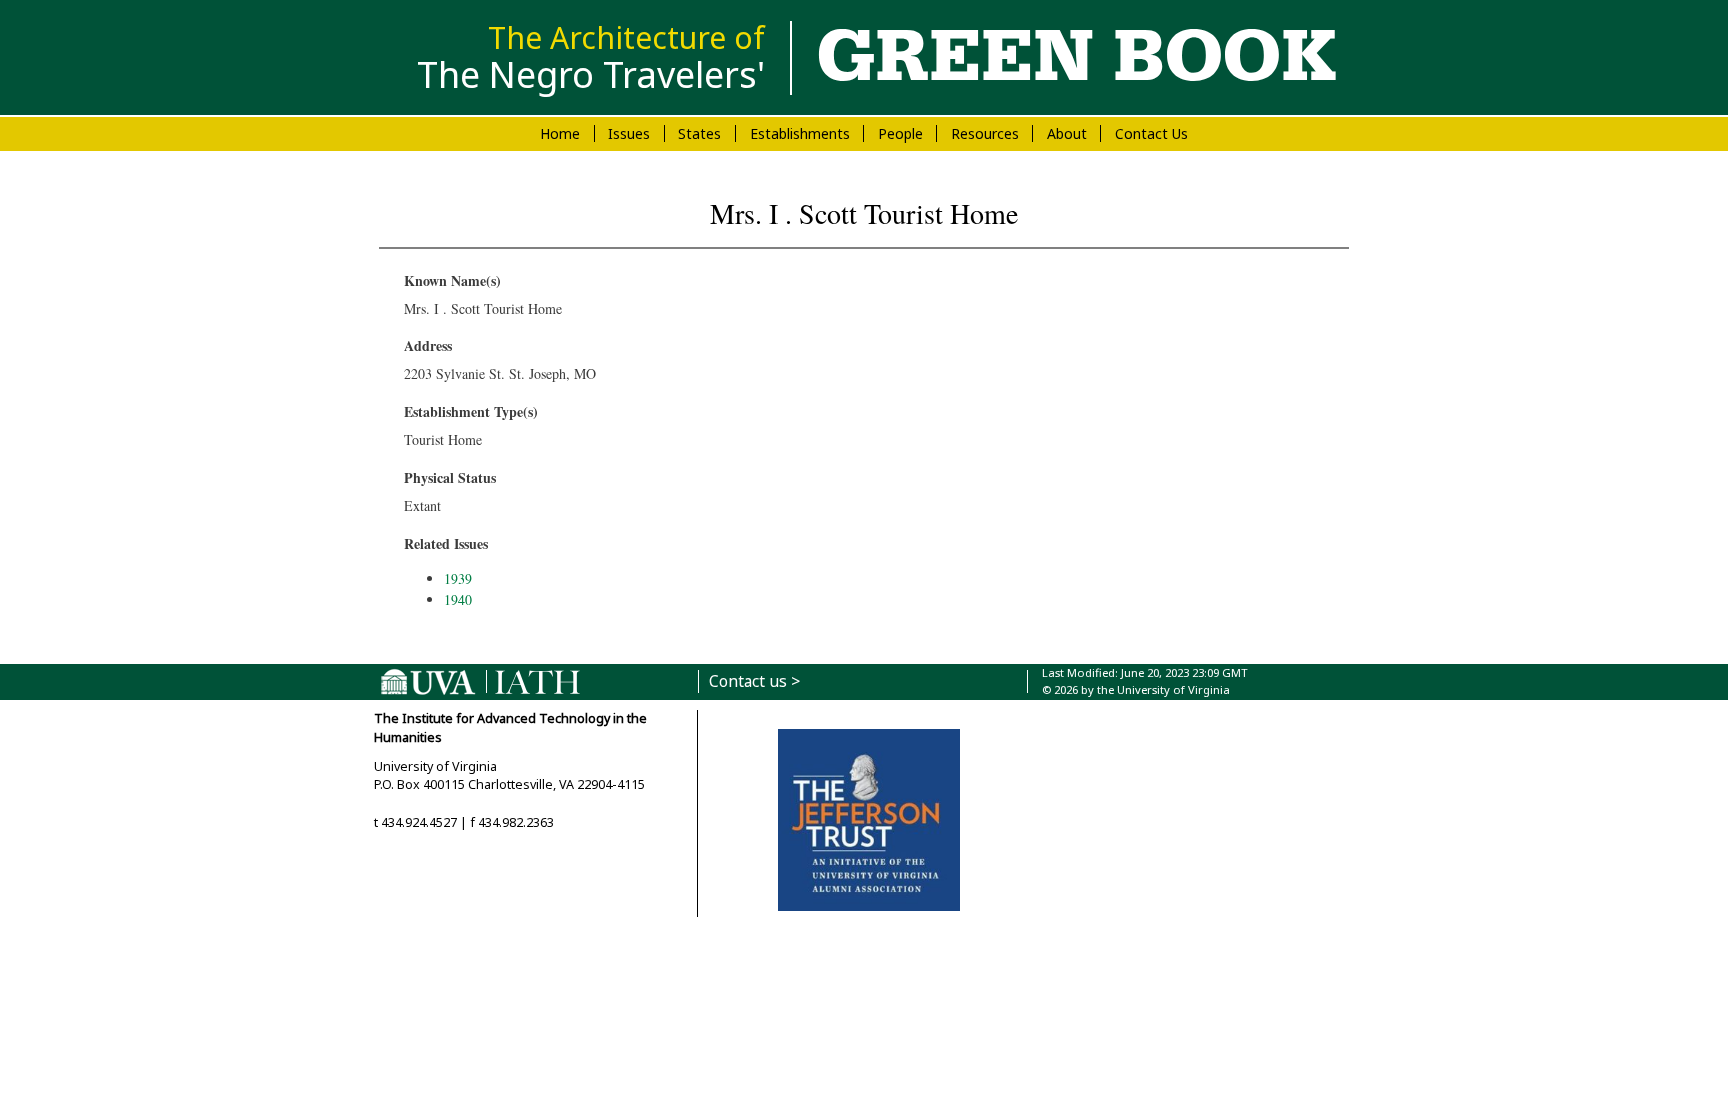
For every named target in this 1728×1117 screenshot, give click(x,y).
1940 (458, 599)
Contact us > (754, 681)
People (900, 133)
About (1067, 133)
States (699, 133)
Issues (629, 133)
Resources (985, 133)
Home (560, 133)
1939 (458, 578)
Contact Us (1151, 133)
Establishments (800, 133)
